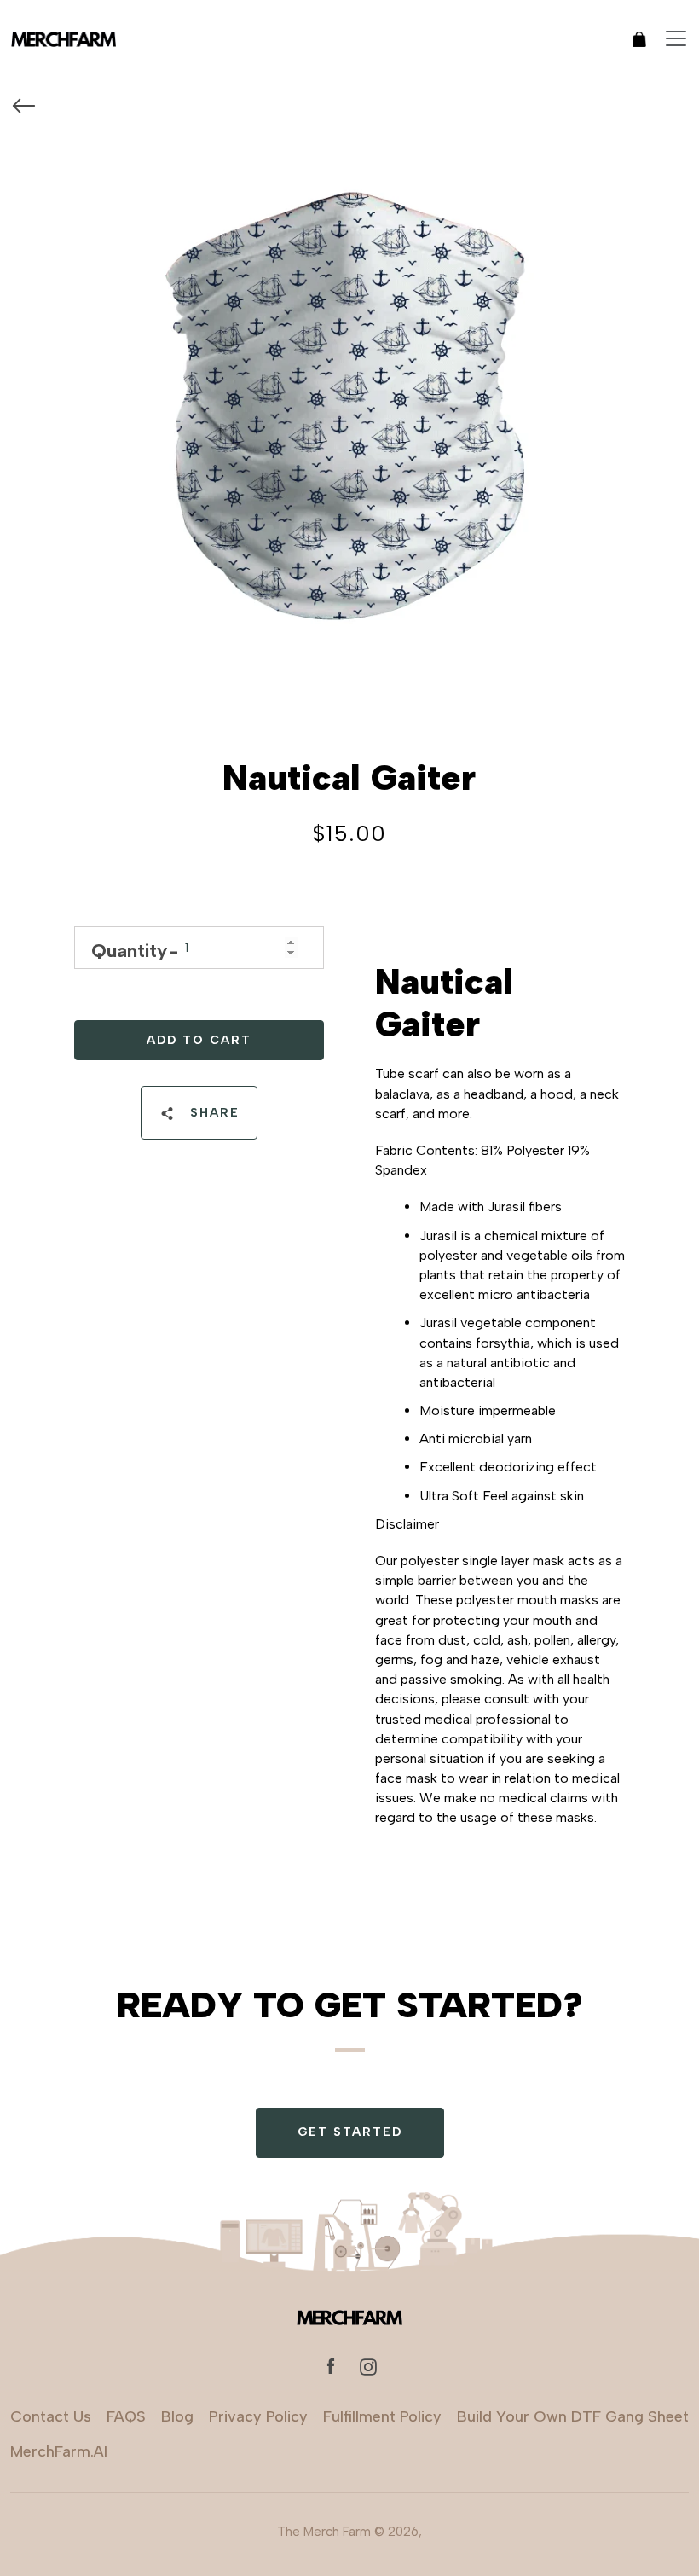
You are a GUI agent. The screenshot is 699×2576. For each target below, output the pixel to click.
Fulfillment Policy (382, 2416)
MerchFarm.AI (59, 2451)
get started (350, 2132)
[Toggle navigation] (676, 38)
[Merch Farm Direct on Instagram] (368, 2366)
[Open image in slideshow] (349, 403)
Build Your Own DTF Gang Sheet (573, 2416)
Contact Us (51, 2416)
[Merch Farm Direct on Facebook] (331, 2366)
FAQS (126, 2416)
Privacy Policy (258, 2416)
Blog (177, 2416)
